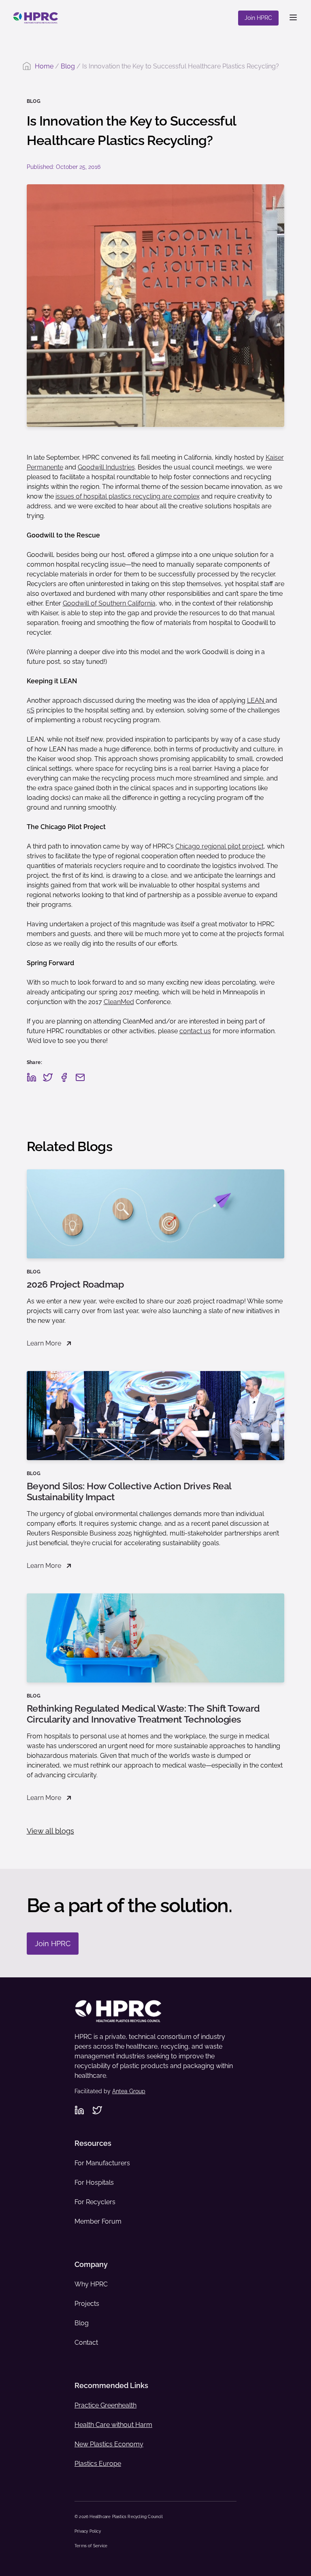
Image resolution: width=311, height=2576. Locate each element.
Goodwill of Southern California (109, 603)
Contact (86, 2342)
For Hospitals (94, 2183)
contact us (195, 1031)
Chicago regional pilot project (219, 846)
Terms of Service (91, 2546)
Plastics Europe (98, 2464)
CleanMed (119, 1002)
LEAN (256, 701)
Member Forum (98, 2221)
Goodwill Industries (106, 467)
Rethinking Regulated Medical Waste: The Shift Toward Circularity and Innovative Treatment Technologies (143, 1714)
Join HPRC (258, 18)
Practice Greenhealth (105, 2405)
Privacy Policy (88, 2531)
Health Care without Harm (113, 2425)
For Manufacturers (102, 2163)
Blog (68, 66)
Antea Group (129, 2091)
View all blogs (50, 1831)
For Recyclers (95, 2202)
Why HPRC (91, 2284)
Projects (87, 2304)
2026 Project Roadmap (75, 1284)
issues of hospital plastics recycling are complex (128, 496)
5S (31, 710)
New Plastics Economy (109, 2444)
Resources (93, 2143)
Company (91, 2264)
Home (44, 66)
